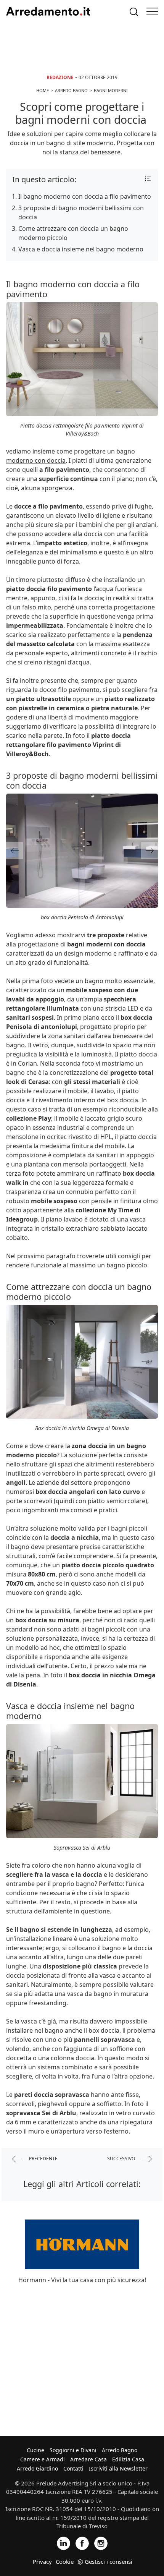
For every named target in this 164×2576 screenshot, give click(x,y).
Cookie (65, 2561)
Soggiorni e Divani (73, 2450)
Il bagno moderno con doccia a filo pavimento (85, 196)
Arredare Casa (88, 2459)
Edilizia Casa (128, 2459)
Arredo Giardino (37, 2468)
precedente (43, 2159)
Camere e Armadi (43, 2459)
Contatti (73, 2468)
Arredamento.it (48, 11)
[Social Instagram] (101, 2543)
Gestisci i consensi (109, 2561)
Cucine (35, 2450)
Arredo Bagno (120, 2450)
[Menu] (152, 11)
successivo (122, 2159)
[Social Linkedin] (64, 2543)
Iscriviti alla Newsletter (118, 2468)
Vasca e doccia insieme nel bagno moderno (81, 249)
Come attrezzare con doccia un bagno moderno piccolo (73, 233)
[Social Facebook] (82, 2543)
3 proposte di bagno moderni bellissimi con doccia (81, 212)
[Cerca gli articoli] (134, 12)
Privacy (42, 2561)
